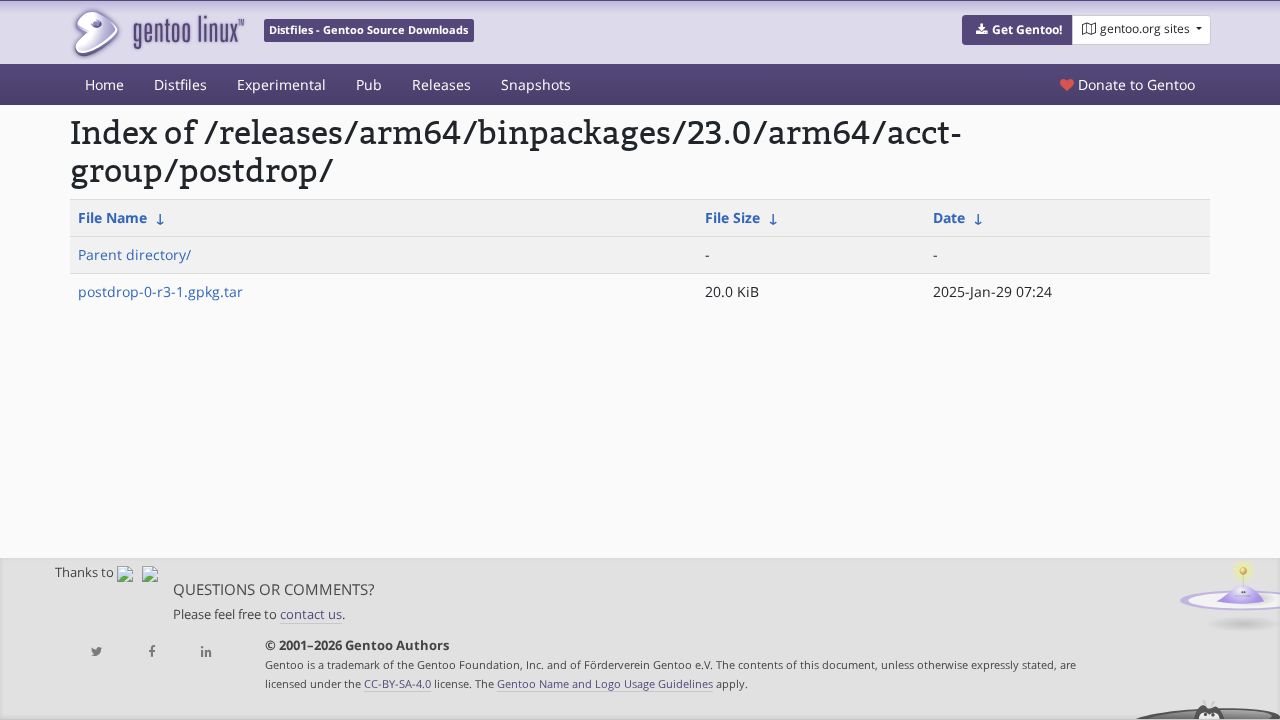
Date (949, 217)
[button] (1017, 30)
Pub (369, 84)
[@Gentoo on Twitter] (97, 652)
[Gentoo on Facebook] (151, 652)
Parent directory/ (134, 254)
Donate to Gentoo (1134, 84)
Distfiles (180, 84)
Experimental (281, 84)
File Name (112, 217)
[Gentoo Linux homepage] (157, 32)
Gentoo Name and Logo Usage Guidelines (605, 683)
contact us (311, 614)
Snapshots (536, 84)
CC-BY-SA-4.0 (397, 683)
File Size (732, 217)
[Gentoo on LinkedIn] (206, 652)
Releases (441, 84)
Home (104, 84)
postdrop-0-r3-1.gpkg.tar (160, 291)
